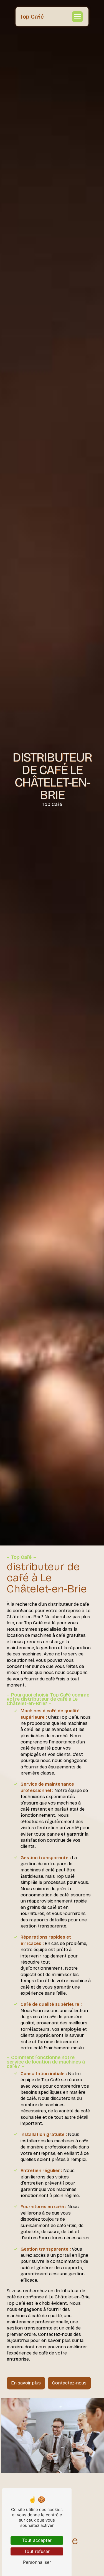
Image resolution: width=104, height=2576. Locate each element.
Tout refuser (37, 2551)
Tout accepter (37, 2540)
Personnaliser (37, 2562)
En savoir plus (26, 2383)
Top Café (32, 17)
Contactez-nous (69, 2383)
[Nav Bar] (77, 17)
